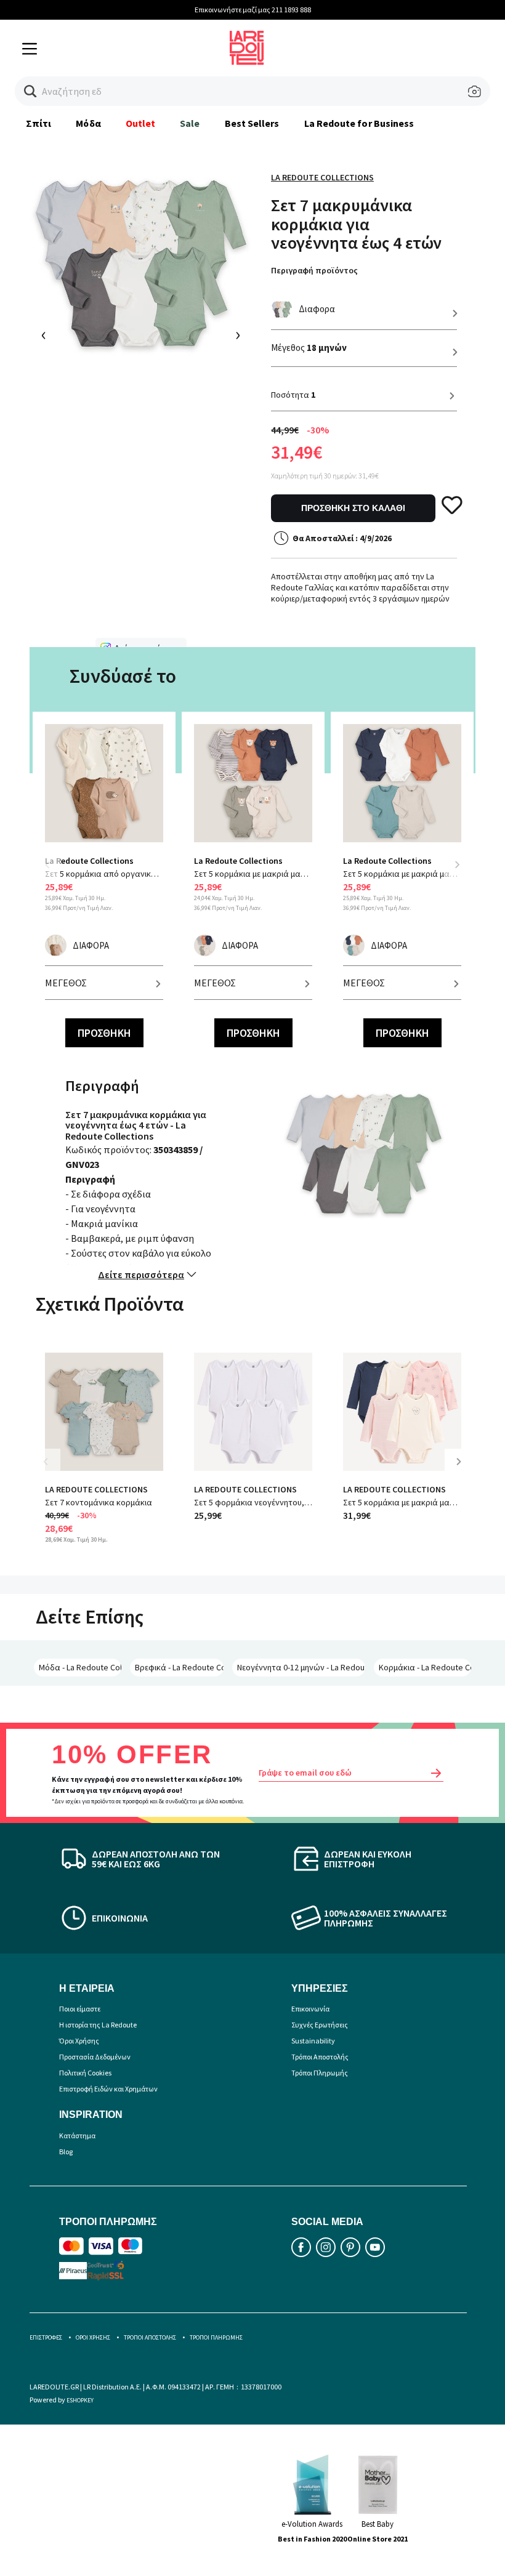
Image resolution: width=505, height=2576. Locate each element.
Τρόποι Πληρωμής (320, 2073)
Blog (66, 2151)
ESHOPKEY (80, 2400)
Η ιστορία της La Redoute (98, 2025)
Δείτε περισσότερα (141, 1274)
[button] (30, 91)
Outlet (140, 123)
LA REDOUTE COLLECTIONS (96, 1489)
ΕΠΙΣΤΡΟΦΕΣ (46, 2337)
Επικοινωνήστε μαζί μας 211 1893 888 (253, 10)
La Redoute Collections (322, 177)
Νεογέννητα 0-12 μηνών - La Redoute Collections (301, 1667)
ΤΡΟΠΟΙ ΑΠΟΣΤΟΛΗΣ (150, 2337)
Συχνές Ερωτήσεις (320, 2025)
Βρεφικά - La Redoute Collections (180, 1667)
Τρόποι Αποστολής (320, 2057)
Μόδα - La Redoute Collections (80, 1667)
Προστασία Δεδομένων (95, 2057)
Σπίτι (38, 123)
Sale (190, 123)
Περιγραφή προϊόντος (314, 270)
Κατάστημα (77, 2135)
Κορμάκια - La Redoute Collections (425, 1667)
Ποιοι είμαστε (80, 2009)
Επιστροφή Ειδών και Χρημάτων (108, 2089)
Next (457, 864)
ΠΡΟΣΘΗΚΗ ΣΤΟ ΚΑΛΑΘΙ (353, 508)
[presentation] (44, 336)
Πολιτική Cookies (85, 2073)
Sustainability (313, 2041)
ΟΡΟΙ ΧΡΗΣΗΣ (93, 2337)
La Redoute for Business (359, 123)
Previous (54, 872)
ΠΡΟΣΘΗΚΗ (104, 1033)
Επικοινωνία (310, 2009)
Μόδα (88, 123)
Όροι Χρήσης (79, 2041)
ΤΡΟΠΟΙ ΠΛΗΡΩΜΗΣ (216, 2337)
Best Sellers (252, 123)
